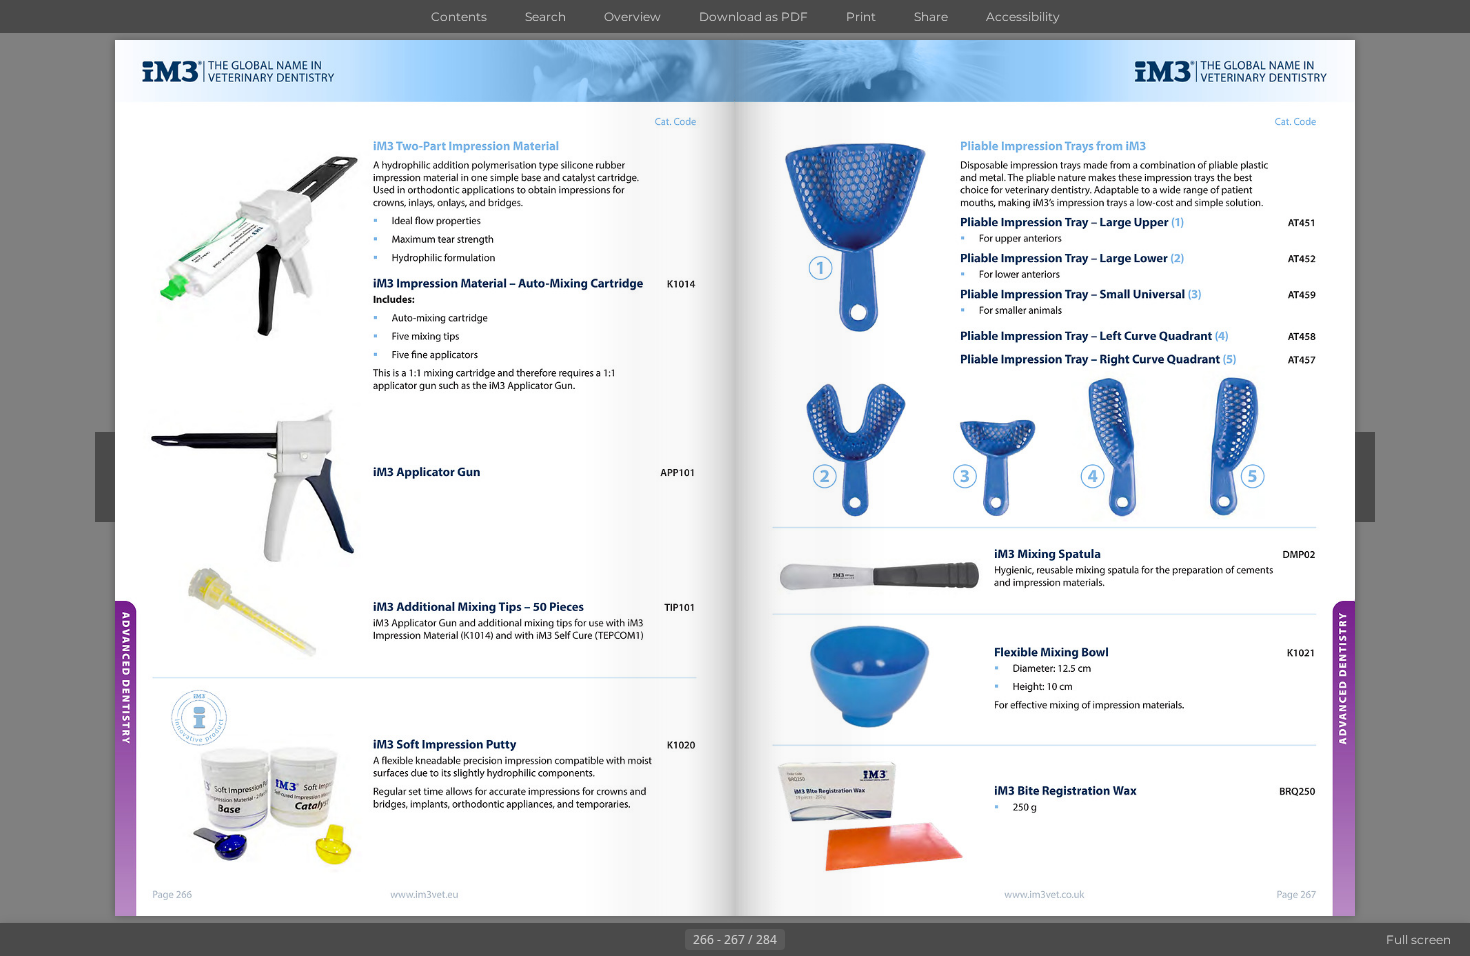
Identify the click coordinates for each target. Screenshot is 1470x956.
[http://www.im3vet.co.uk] (1045, 894)
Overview (632, 16)
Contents (459, 16)
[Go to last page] (833, 940)
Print (861, 16)
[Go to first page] (637, 940)
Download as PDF (753, 16)
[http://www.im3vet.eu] (426, 894)
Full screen (1418, 939)
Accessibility (1023, 16)
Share (931, 16)
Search (545, 16)
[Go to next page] (801, 940)
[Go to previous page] (669, 940)
